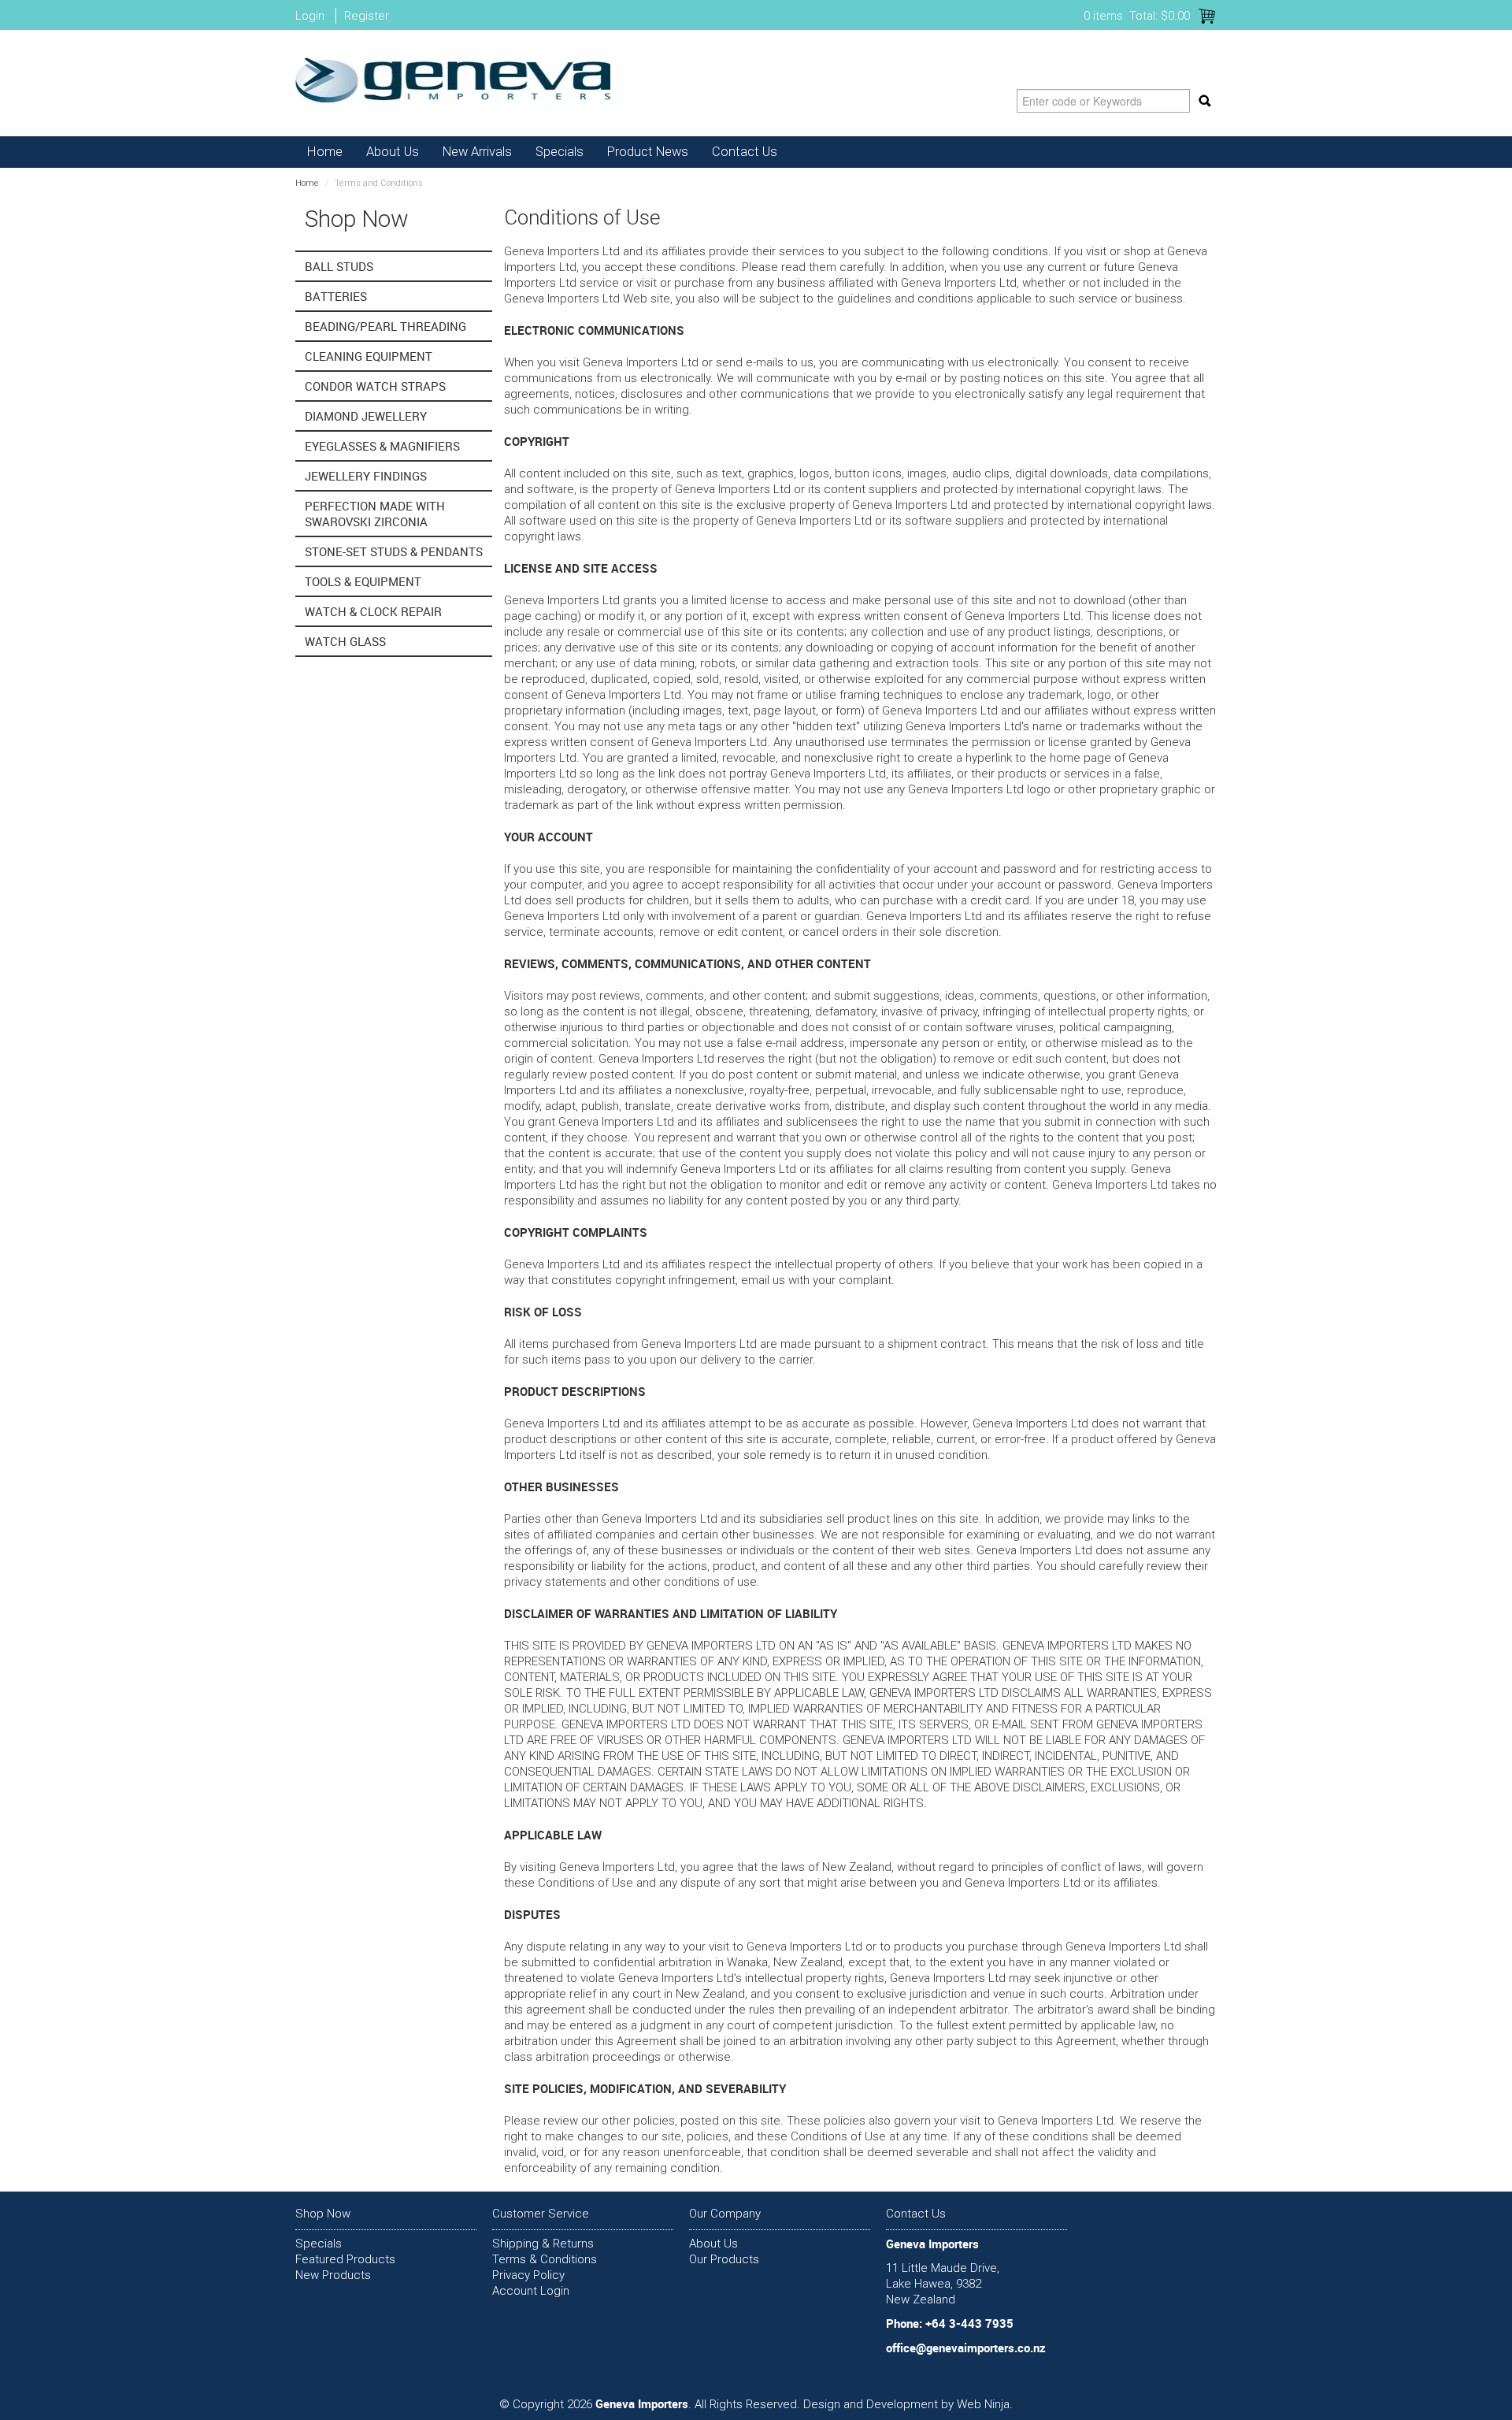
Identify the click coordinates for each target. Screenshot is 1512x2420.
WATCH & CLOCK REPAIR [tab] (373, 611)
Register (367, 16)
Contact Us (745, 152)
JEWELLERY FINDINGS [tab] (366, 476)
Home (325, 152)
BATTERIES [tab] (336, 296)
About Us (393, 152)
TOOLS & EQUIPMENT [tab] (363, 581)
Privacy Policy (528, 2275)
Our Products (724, 2259)
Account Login (531, 2291)
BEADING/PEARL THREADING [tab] (385, 326)
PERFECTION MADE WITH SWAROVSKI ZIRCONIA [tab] (375, 514)
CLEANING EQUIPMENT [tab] (369, 356)
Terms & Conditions (545, 2259)
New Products (333, 2275)
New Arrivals (477, 152)
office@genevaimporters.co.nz (966, 2348)
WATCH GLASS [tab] (345, 641)
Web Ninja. (985, 2404)
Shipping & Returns (543, 2244)
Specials (560, 152)
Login (310, 16)
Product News (648, 152)
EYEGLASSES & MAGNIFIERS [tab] (382, 446)
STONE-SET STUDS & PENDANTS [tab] (394, 551)
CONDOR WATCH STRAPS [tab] (375, 386)
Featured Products (345, 2259)
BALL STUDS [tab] (339, 266)
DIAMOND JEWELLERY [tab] (366, 416)
